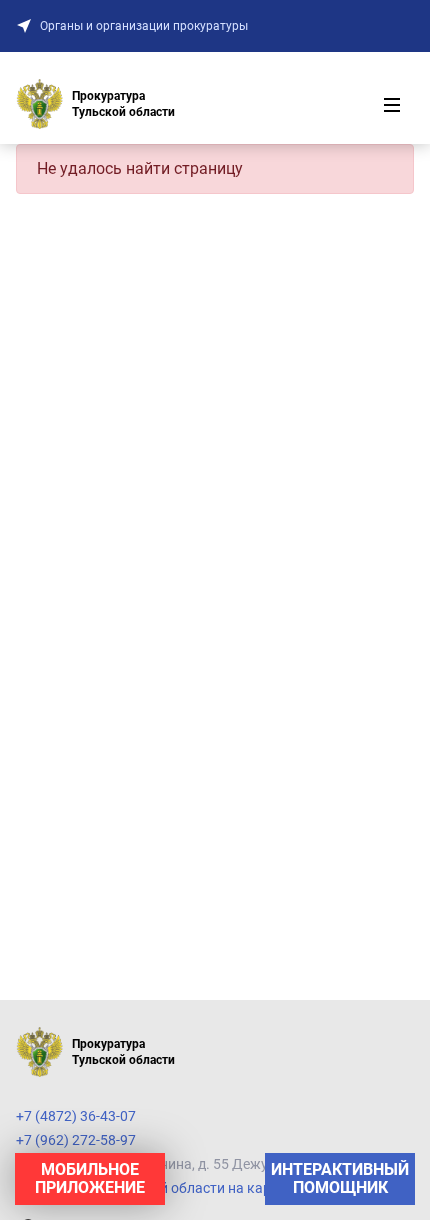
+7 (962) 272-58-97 (76, 1140)
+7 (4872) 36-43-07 (76, 1116)
